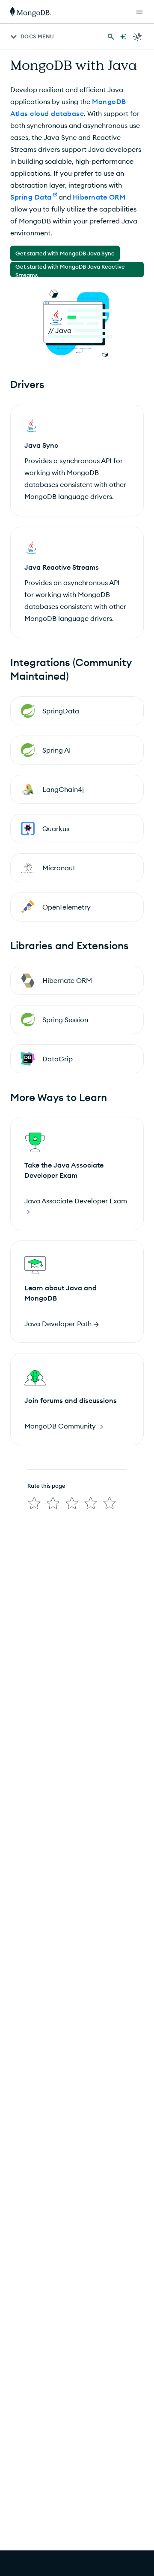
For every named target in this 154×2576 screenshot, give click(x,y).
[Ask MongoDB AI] (123, 37)
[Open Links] (139, 12)
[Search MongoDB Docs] (111, 37)
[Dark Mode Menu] (138, 37)
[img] (34, 1503)
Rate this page (46, 1486)
